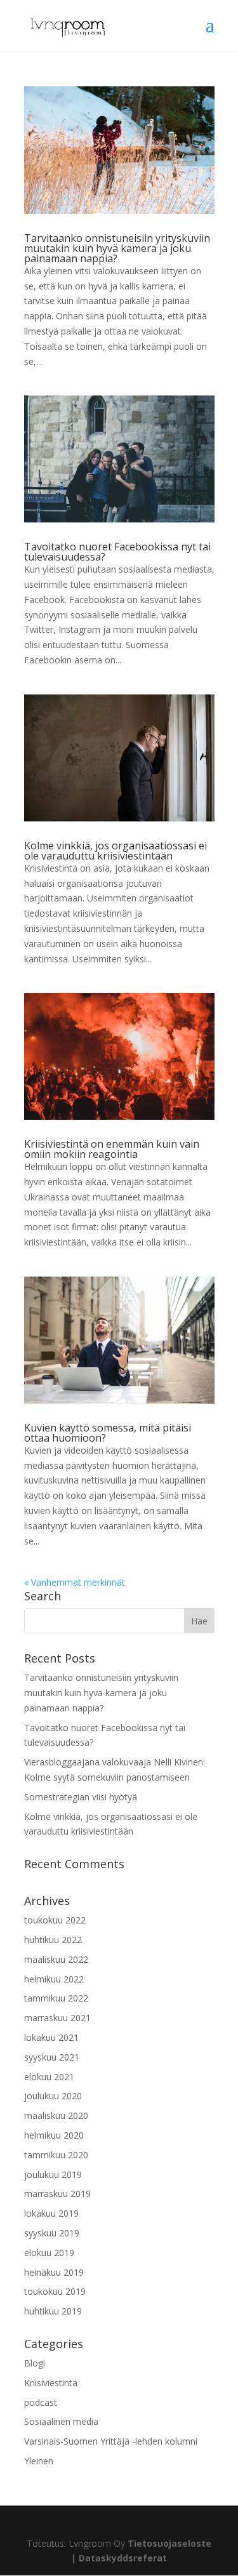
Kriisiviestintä (51, 2383)
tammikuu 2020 (56, 2155)
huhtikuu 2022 (53, 1940)
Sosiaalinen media (61, 2421)
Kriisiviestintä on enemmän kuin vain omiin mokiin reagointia (112, 1149)
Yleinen (39, 2461)
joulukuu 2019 (53, 2174)
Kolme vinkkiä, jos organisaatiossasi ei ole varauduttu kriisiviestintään (116, 851)
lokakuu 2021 (51, 2037)
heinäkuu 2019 (54, 2272)
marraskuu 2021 (57, 2018)
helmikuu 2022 (54, 1979)
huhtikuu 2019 (53, 2311)
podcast (41, 2402)
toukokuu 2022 (55, 1920)
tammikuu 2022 (56, 1998)
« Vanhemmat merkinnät (75, 1582)
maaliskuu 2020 (56, 2115)
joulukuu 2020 (53, 2096)
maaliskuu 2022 (56, 1959)
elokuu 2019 (49, 2253)
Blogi (35, 2363)
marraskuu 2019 (57, 2194)
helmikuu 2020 (54, 2135)
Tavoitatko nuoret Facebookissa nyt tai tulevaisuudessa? (117, 552)
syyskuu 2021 (52, 2057)
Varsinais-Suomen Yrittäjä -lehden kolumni (111, 2441)
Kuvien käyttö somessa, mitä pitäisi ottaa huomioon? (108, 1433)
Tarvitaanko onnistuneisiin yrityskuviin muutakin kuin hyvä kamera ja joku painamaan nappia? (117, 248)
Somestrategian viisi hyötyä (81, 1797)
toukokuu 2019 (55, 2291)
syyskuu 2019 (52, 2233)
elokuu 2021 (49, 2077)
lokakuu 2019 (51, 2213)
